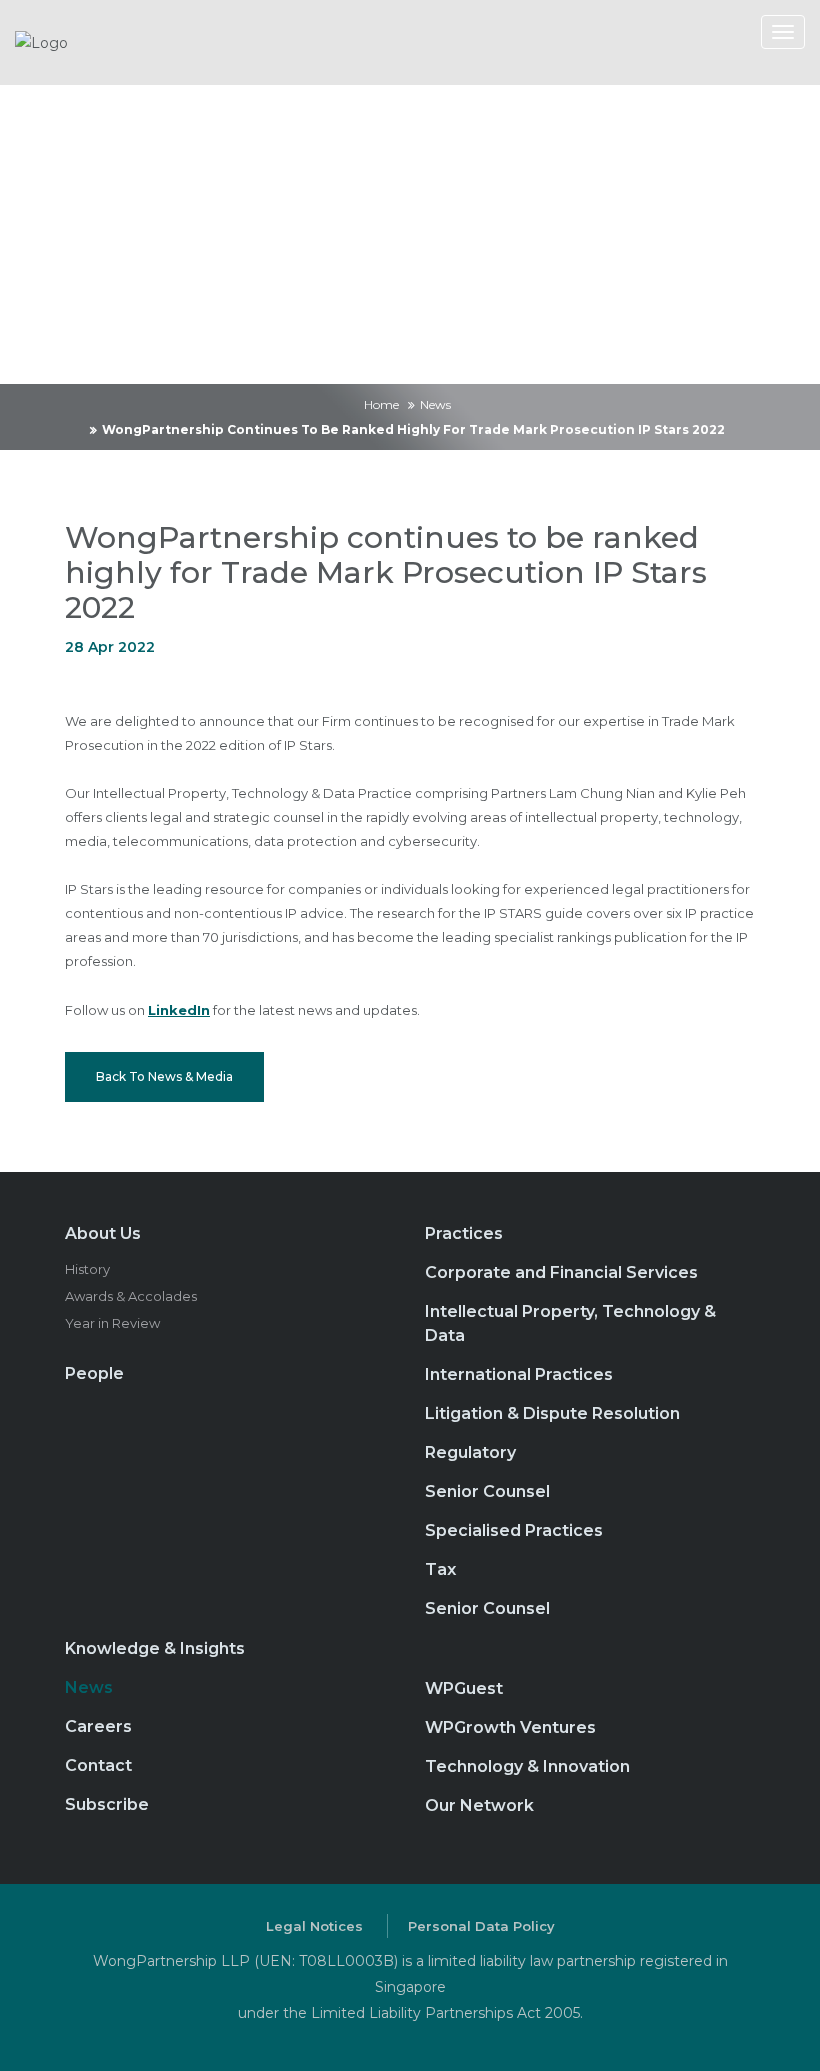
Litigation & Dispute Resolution (552, 1413)
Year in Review (112, 1323)
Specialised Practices (514, 1530)
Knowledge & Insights (155, 1648)
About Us (103, 1233)
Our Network (479, 1805)
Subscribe (107, 1804)
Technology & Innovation (527, 1766)
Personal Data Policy (481, 1926)
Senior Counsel (487, 1491)
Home (381, 404)
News (435, 404)
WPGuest (464, 1688)
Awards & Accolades (131, 1296)
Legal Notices (314, 1926)
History (87, 1269)
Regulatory (470, 1452)
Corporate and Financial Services (561, 1272)
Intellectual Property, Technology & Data (570, 1323)
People (94, 1373)
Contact (98, 1765)
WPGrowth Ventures (510, 1727)
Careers (98, 1726)
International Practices (519, 1374)
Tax (440, 1569)
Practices (464, 1233)
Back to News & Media (164, 1076)
